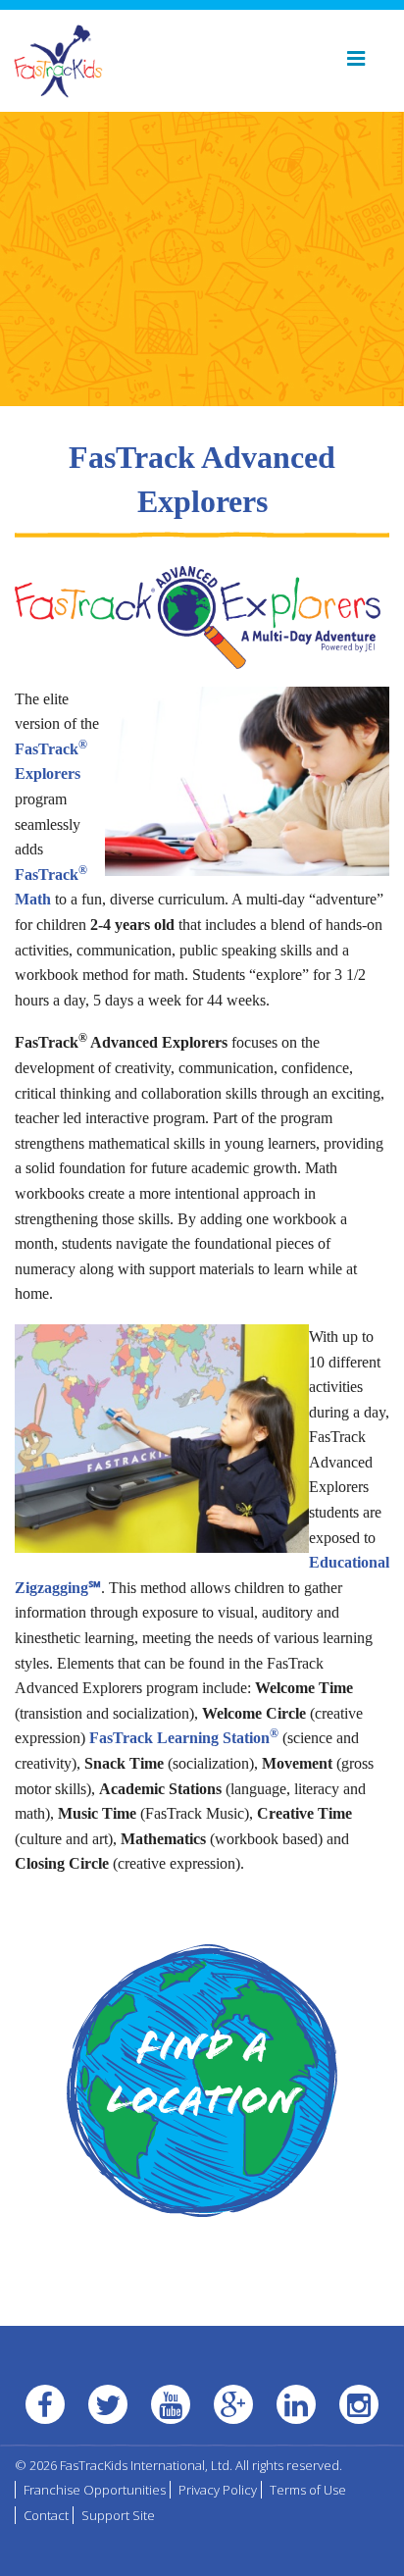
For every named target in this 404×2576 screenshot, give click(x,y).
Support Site (118, 2515)
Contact (46, 2515)
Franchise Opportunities (95, 2490)
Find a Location (202, 2078)
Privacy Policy (218, 2490)
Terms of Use (308, 2490)
